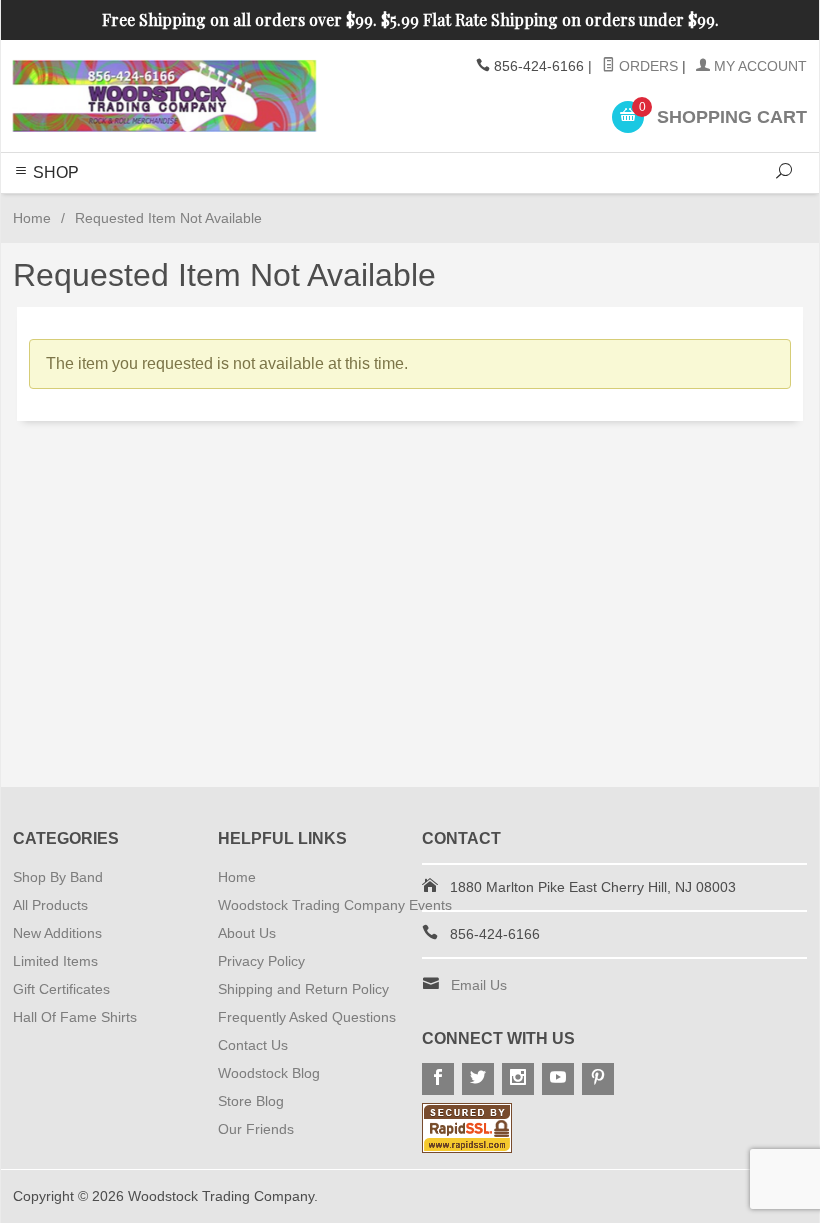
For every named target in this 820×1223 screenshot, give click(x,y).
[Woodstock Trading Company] (164, 96)
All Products (50, 905)
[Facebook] (438, 1079)
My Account (758, 66)
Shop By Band (58, 877)
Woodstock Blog (269, 1073)
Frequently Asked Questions (307, 1017)
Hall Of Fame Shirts (75, 1017)
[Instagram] (518, 1079)
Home (32, 218)
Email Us (479, 985)
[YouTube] (558, 1079)
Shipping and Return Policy (303, 989)
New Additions (57, 933)
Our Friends (256, 1129)
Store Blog (251, 1101)
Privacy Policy (261, 961)
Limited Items (55, 961)
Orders (646, 66)
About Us (247, 933)
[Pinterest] (598, 1079)
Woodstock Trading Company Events (335, 905)
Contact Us (253, 1045)
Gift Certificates (61, 989)
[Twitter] (478, 1079)
